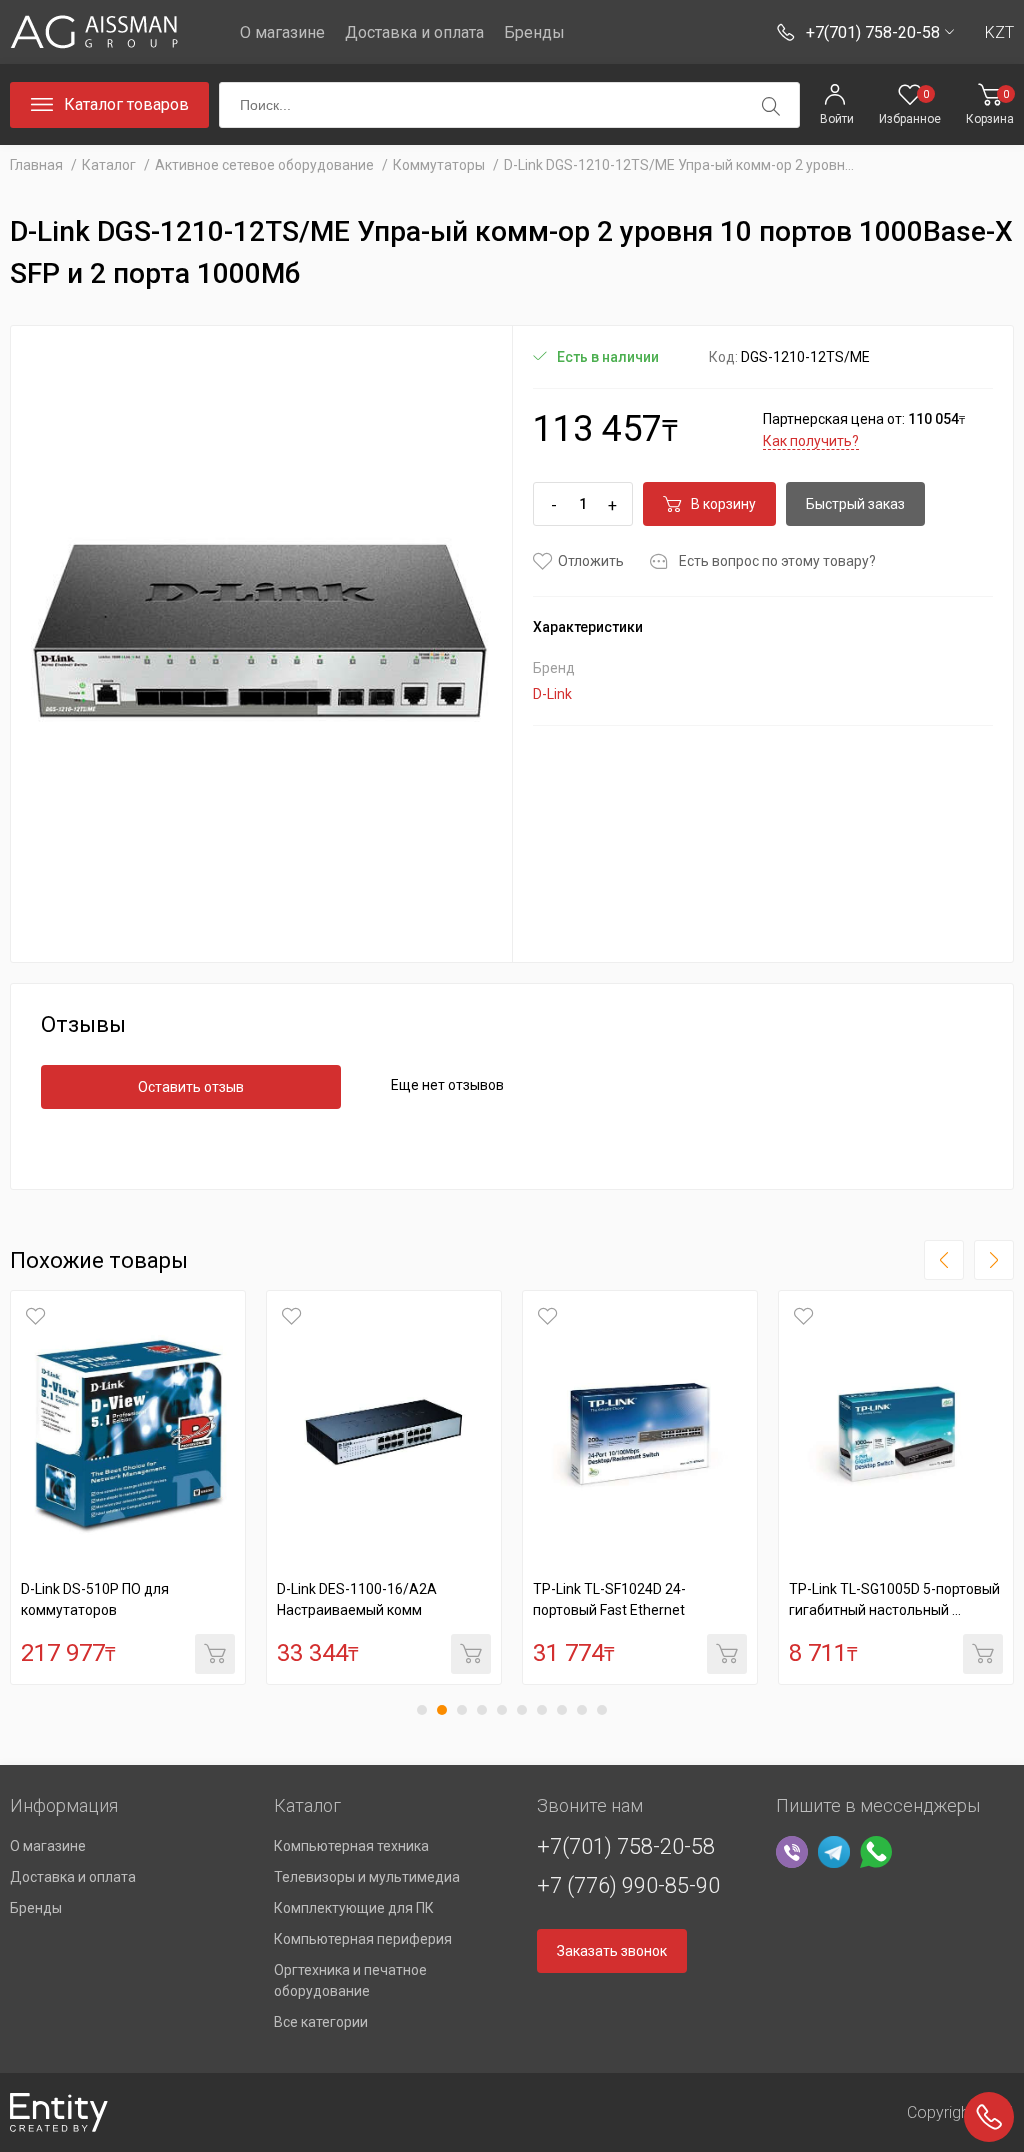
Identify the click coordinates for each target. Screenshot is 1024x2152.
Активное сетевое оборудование (266, 165)
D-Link (552, 694)
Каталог (109, 165)
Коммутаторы (439, 165)
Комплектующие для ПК (354, 1908)
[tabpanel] (128, 1487)
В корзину (723, 504)
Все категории (321, 2022)
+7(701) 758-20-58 (626, 1846)
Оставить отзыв (191, 1087)
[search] (771, 106)
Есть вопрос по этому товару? (777, 561)
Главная (36, 165)
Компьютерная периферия (363, 1939)
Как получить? (811, 441)
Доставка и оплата (414, 32)
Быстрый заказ (855, 504)
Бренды (534, 32)
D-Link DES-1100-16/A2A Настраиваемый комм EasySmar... (357, 1610)
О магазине (282, 32)
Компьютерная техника (351, 1846)
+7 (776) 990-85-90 (628, 1885)
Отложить (591, 561)
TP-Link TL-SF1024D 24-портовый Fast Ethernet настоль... (609, 1610)
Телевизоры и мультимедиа (367, 1877)
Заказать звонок (612, 1951)
